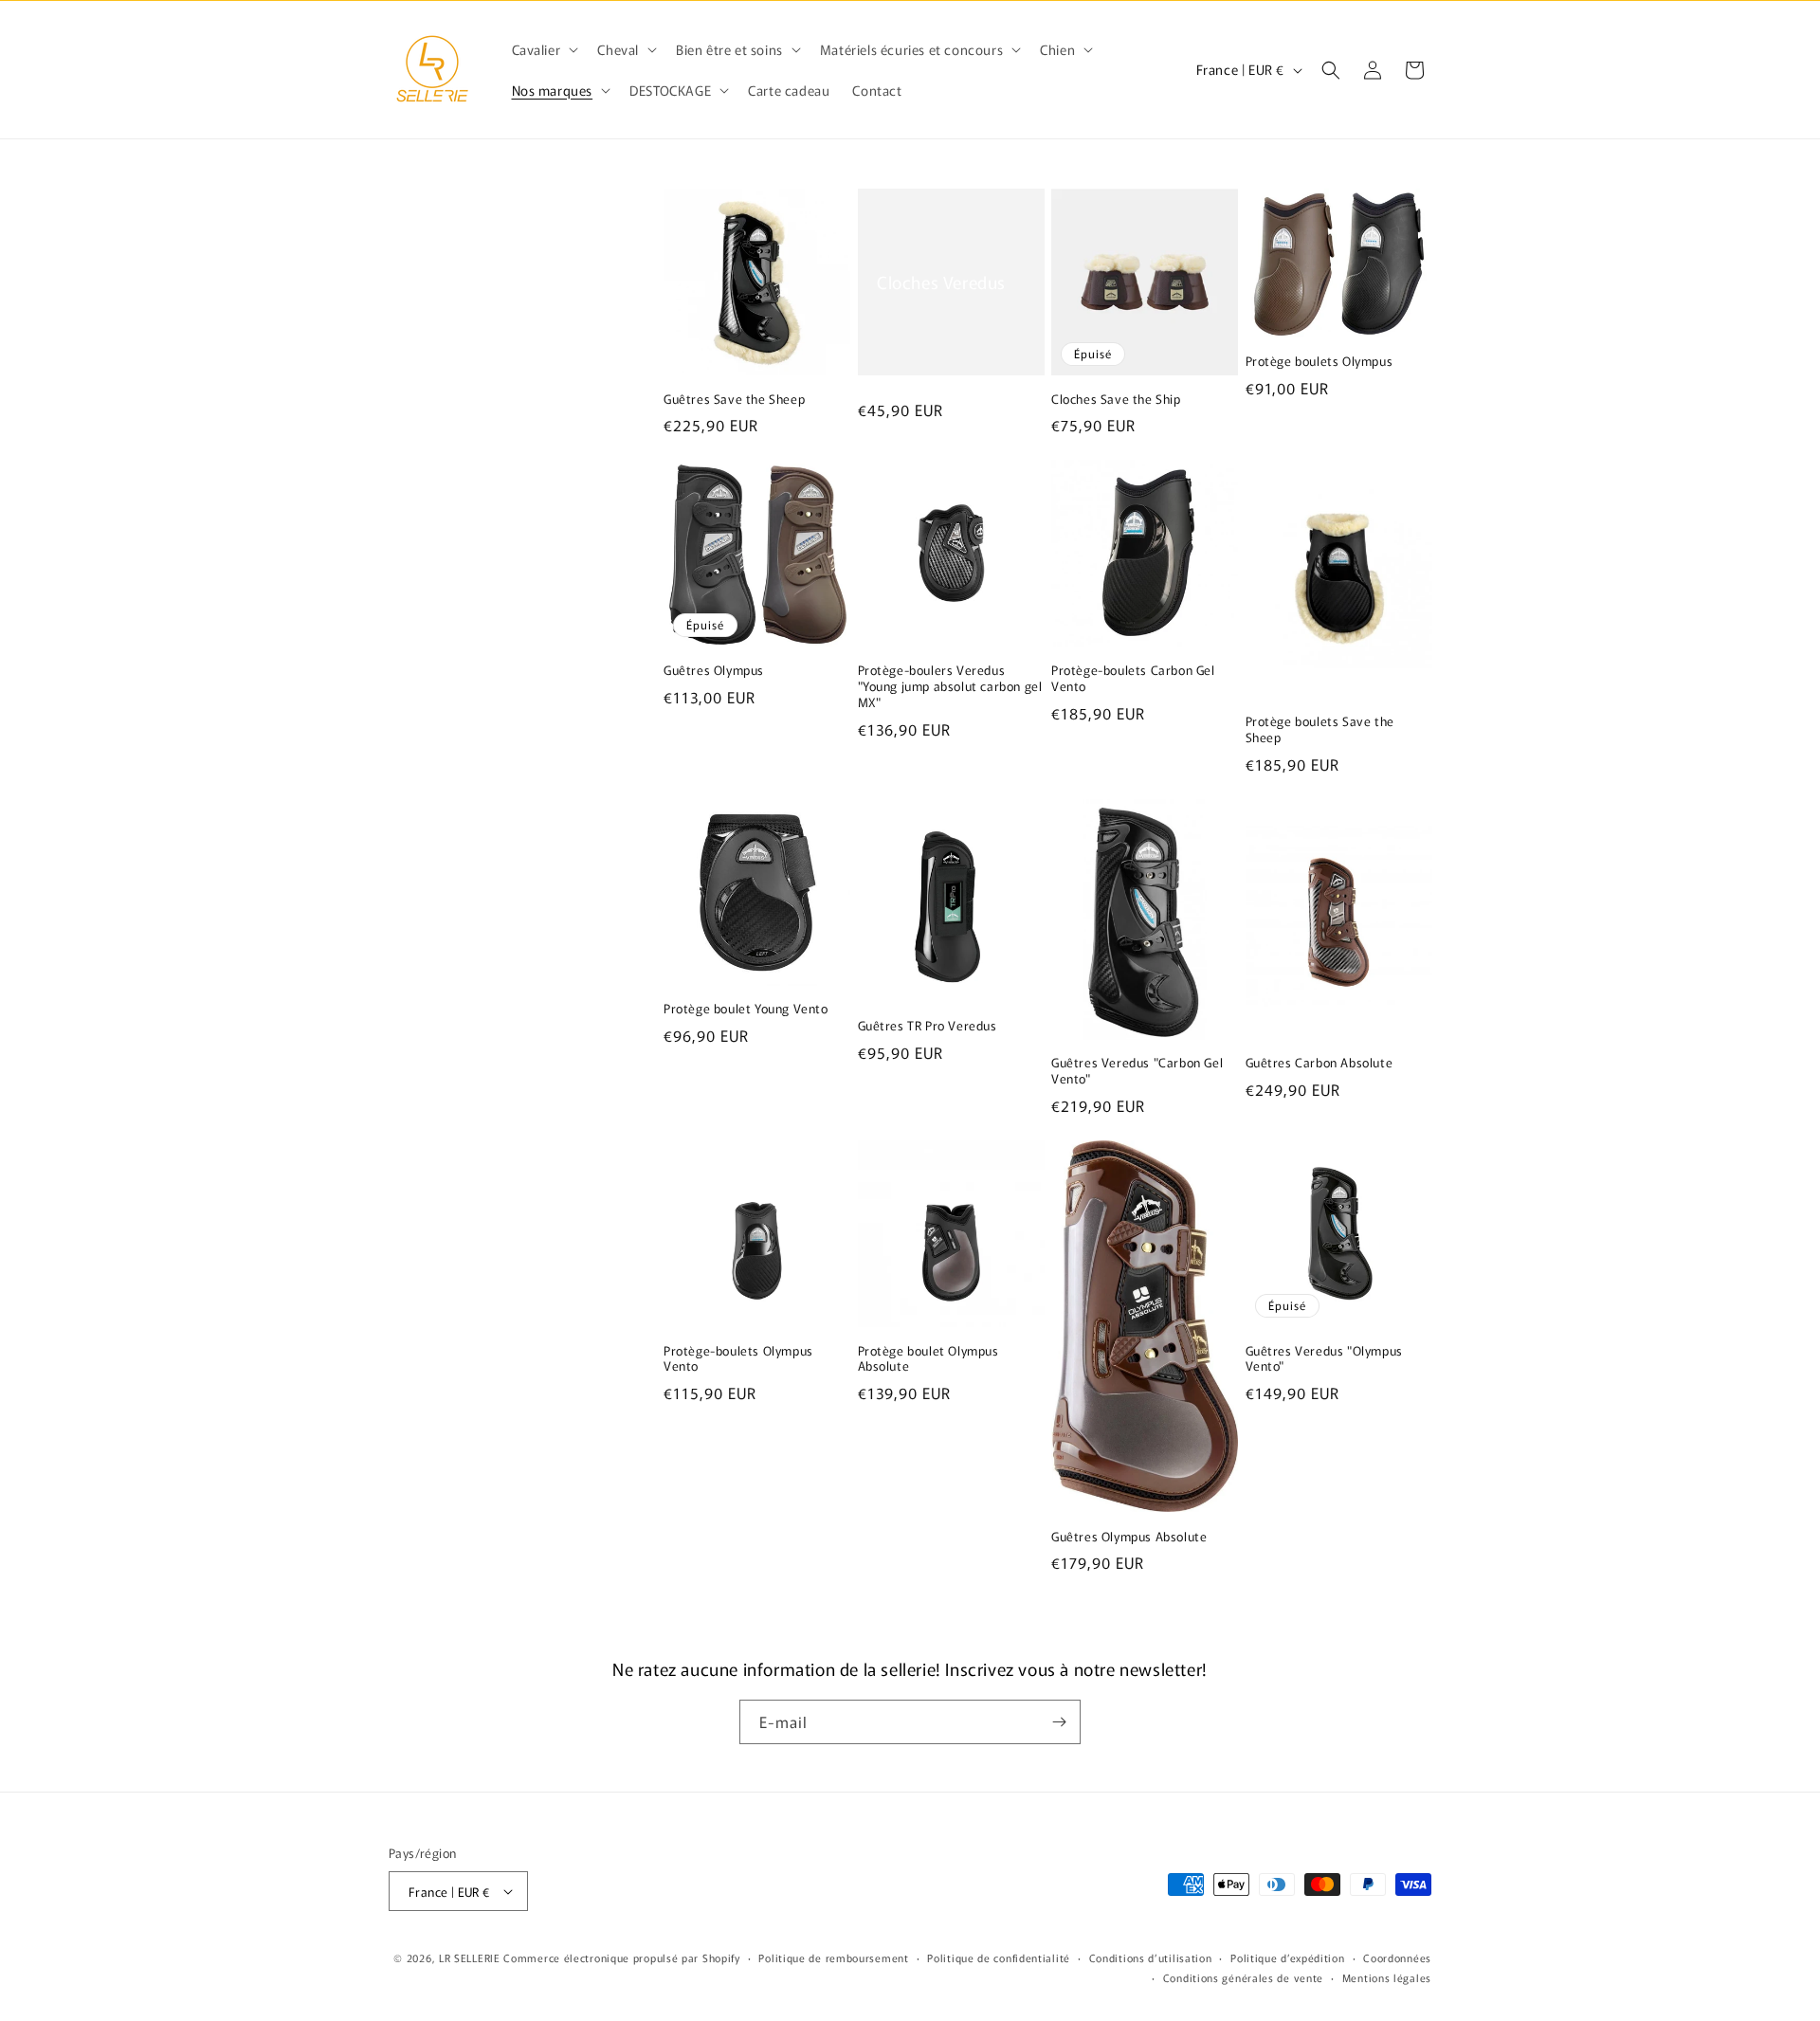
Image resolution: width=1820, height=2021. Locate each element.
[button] (544, 49)
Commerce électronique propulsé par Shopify (621, 1957)
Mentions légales (1387, 1977)
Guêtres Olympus (714, 671)
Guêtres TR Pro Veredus (928, 1026)
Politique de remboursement (833, 1957)
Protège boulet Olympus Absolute (928, 1359)
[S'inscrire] (1059, 1722)
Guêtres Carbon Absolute (1319, 1063)
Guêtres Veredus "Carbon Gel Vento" (1137, 1071)
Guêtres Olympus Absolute (1129, 1537)
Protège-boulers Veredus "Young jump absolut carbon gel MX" (950, 687)
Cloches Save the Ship (1116, 400)
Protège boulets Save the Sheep (1320, 730)
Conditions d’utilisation (1151, 1957)
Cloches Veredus (941, 282)
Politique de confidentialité (999, 1957)
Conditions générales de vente (1243, 1977)
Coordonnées (1397, 1957)
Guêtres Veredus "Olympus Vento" (1324, 1359)
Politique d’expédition (1287, 1957)
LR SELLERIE (470, 1957)
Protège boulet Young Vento (746, 1009)
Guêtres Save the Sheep (734, 400)
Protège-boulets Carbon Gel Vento (1133, 679)
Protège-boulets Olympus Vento (738, 1359)
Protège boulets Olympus (1319, 362)
